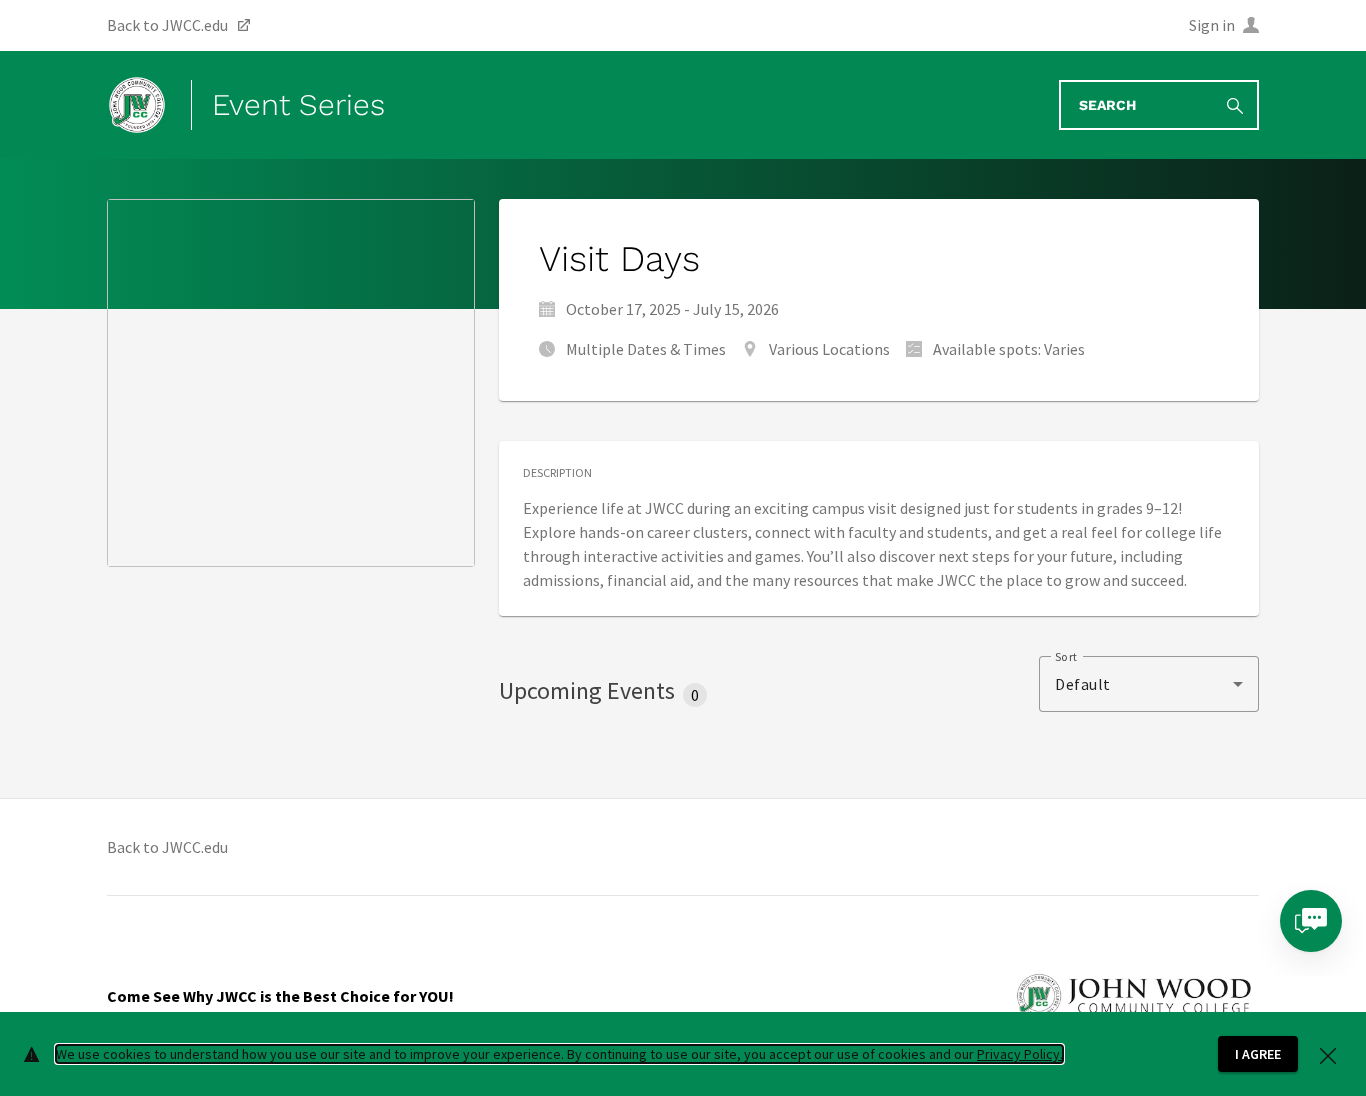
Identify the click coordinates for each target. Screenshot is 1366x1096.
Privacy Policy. (1020, 1054)
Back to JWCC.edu (167, 847)
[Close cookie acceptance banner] (1328, 1053)
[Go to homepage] (137, 105)
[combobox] (1149, 684)
